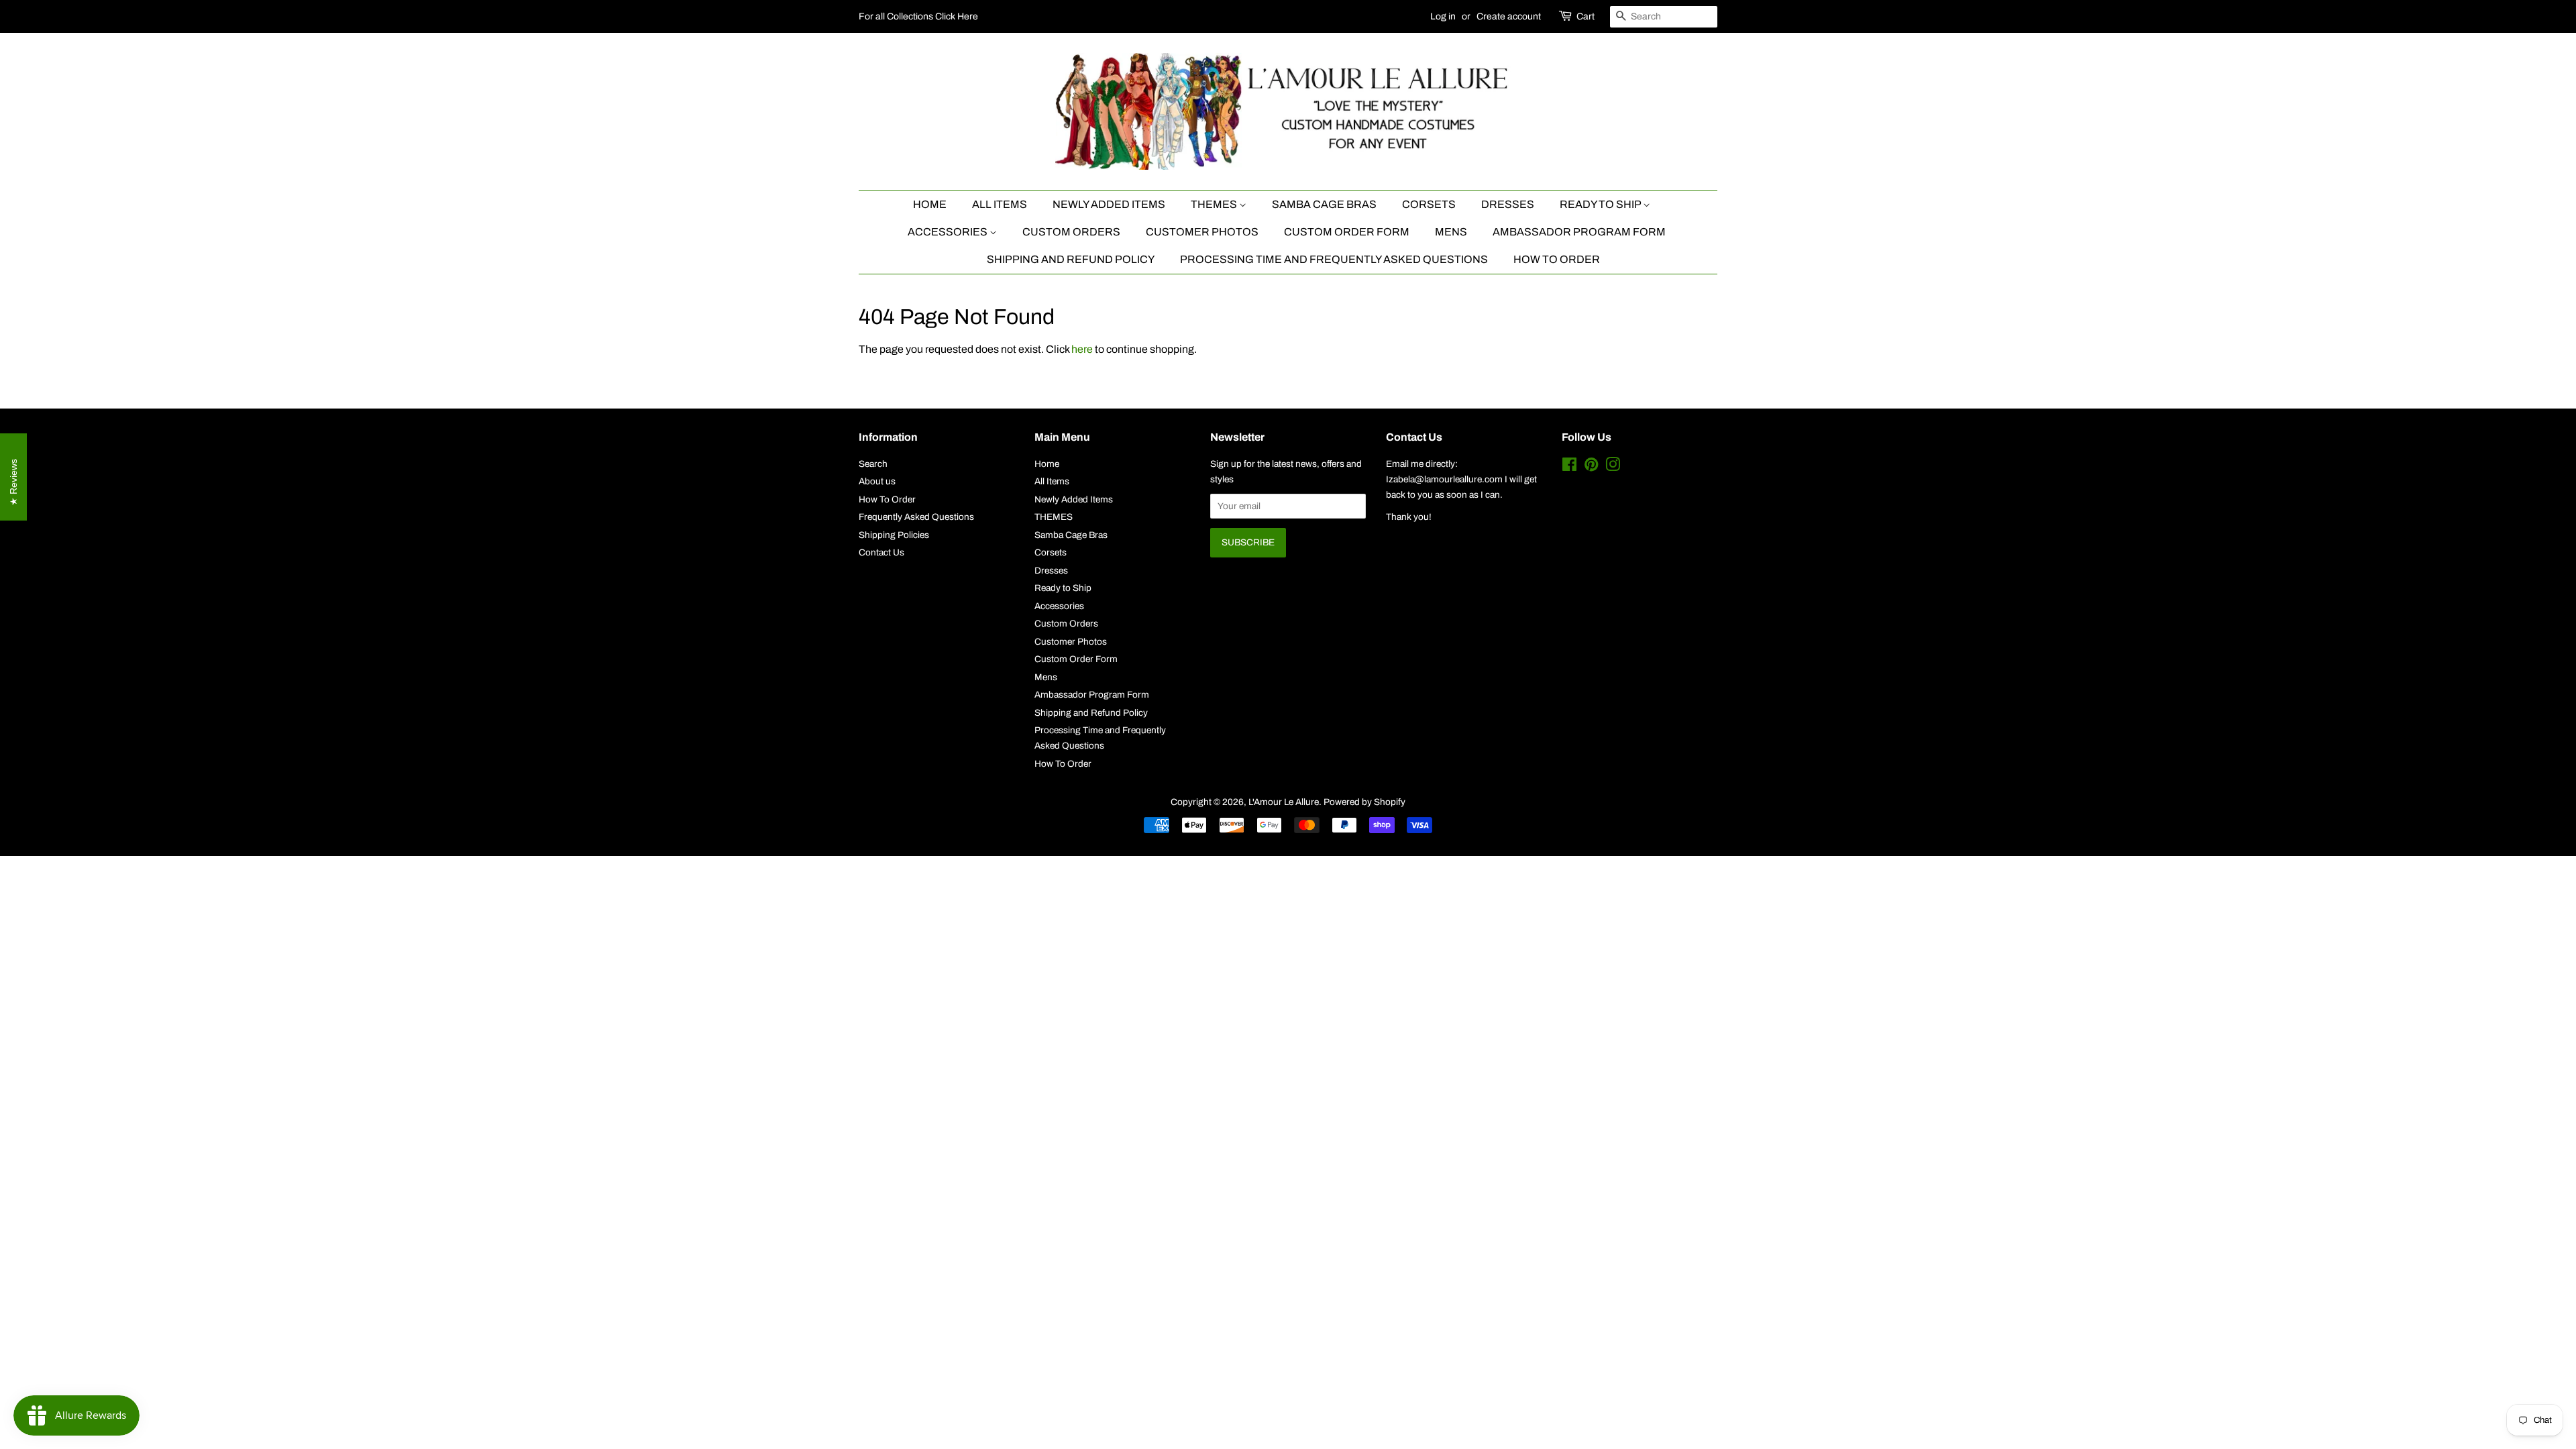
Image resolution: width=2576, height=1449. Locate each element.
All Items (1000, 204)
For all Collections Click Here (918, 16)
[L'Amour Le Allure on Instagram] (1613, 467)
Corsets (1429, 204)
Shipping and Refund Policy (1071, 259)
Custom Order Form (1347, 232)
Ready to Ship (1601, 204)
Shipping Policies (894, 535)
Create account (1509, 16)
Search (873, 464)
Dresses (1508, 204)
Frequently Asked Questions (916, 517)
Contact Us (881, 552)
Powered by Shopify (1364, 802)
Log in (1443, 16)
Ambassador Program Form (1579, 232)
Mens (1451, 232)
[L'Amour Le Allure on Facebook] (1569, 467)
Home (930, 204)
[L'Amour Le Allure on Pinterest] (1591, 467)
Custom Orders (1071, 232)
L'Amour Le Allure (1284, 802)
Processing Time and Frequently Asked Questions (1334, 259)
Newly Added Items (1109, 204)
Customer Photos (1202, 232)
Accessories (949, 232)
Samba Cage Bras (1324, 204)
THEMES (1215, 204)
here (1082, 349)
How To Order (1557, 259)
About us (877, 481)
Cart (1586, 16)
